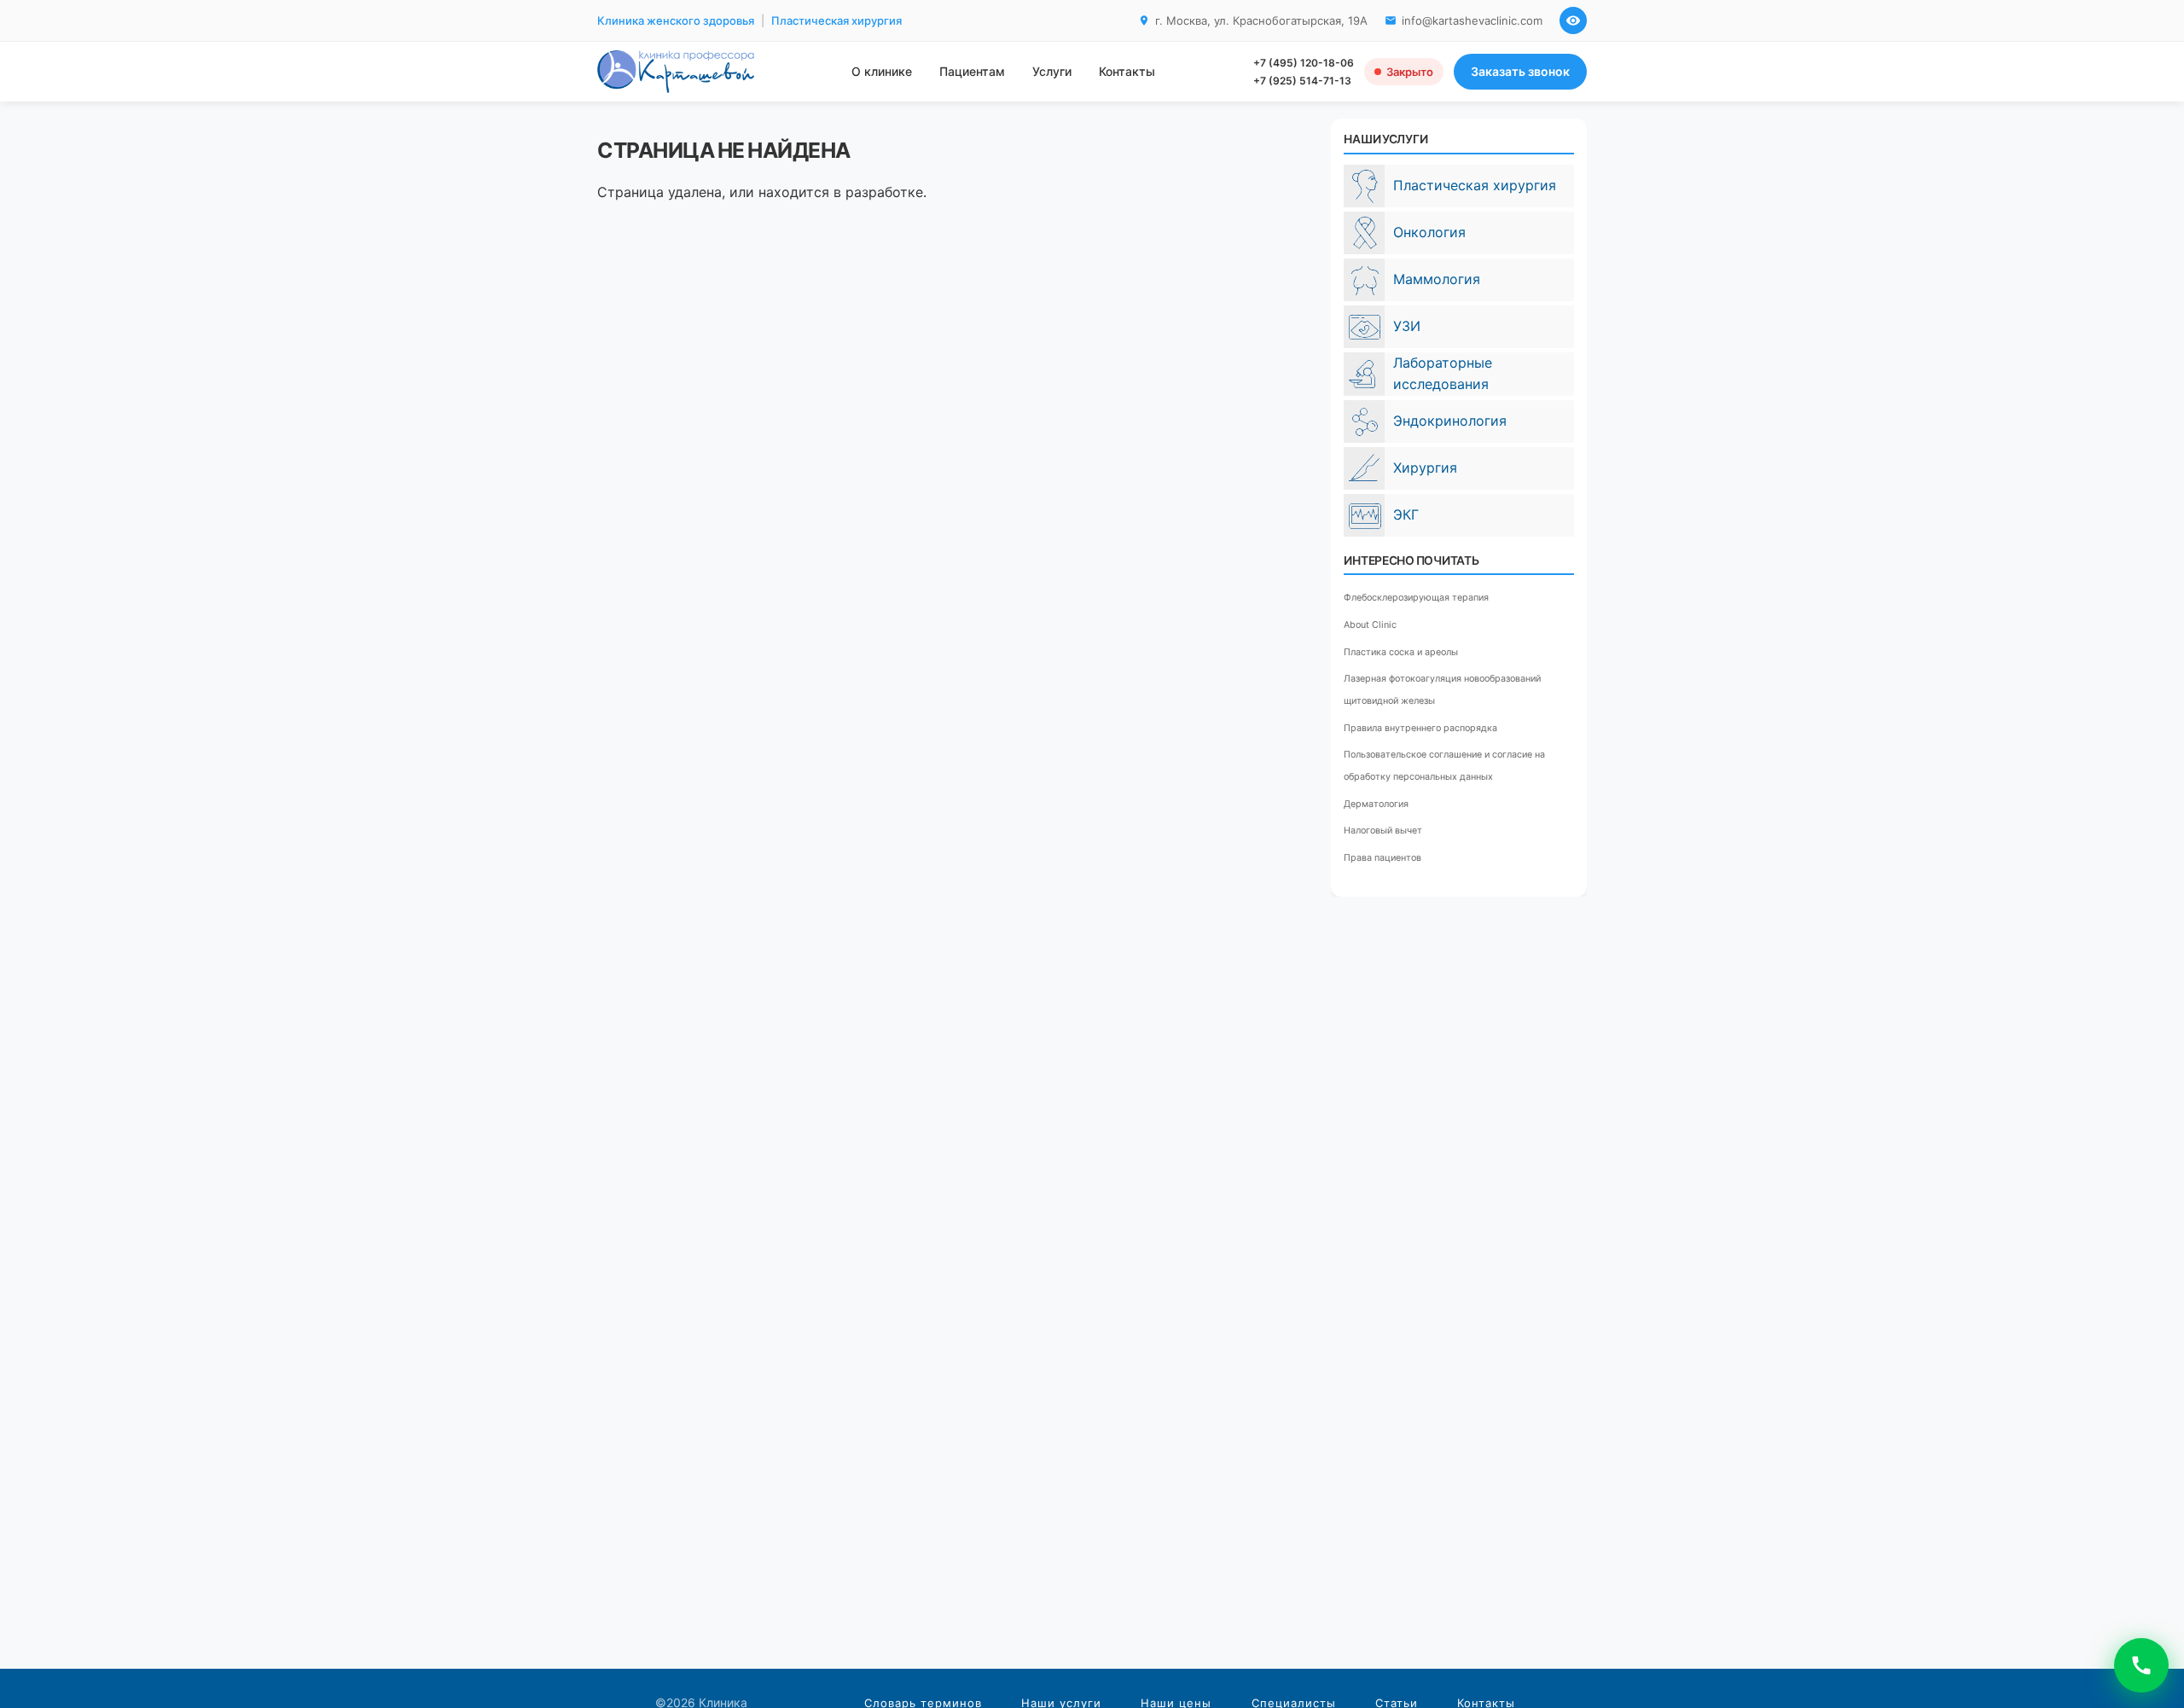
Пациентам (972, 71)
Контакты (1127, 71)
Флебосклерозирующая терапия (1416, 598)
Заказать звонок (1520, 71)
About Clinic (1370, 625)
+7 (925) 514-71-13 (1302, 81)
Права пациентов (1382, 858)
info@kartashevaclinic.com (1472, 20)
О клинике (882, 71)
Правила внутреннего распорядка (1420, 728)
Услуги (1052, 71)
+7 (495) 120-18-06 (1304, 63)
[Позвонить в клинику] (2141, 1665)
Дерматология (1376, 804)
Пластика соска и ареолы (1401, 652)
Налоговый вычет (1383, 831)
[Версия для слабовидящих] (1573, 20)
